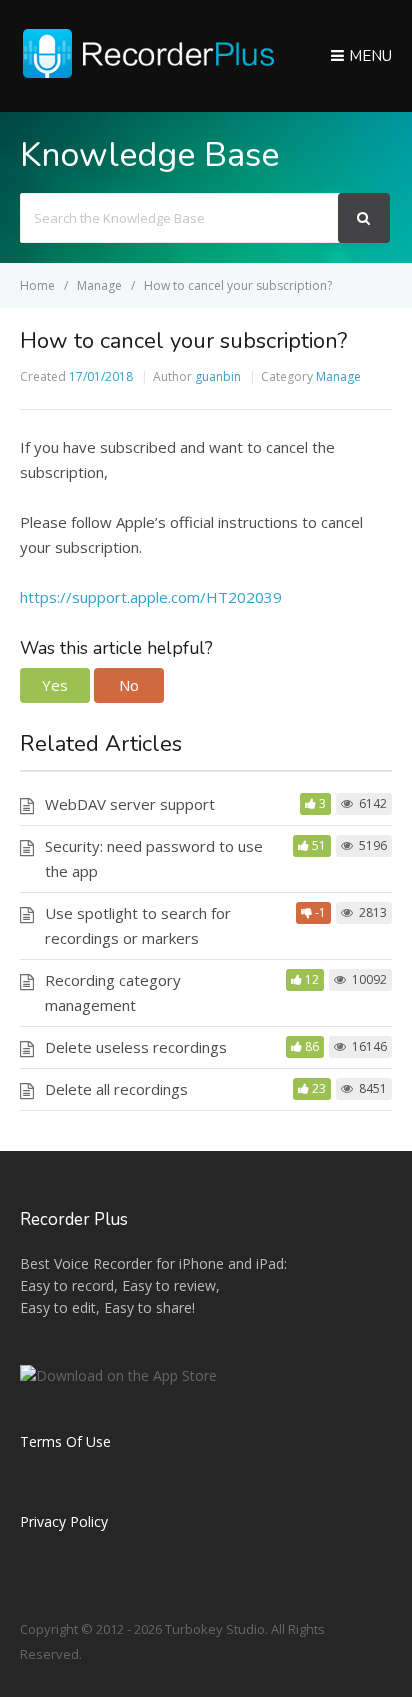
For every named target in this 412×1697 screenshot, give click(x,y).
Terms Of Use (65, 1441)
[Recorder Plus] (148, 74)
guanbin (218, 376)
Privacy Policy (64, 1521)
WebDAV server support (130, 804)
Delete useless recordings (136, 1047)
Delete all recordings (116, 1089)
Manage (338, 376)
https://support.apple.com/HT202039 (151, 597)
